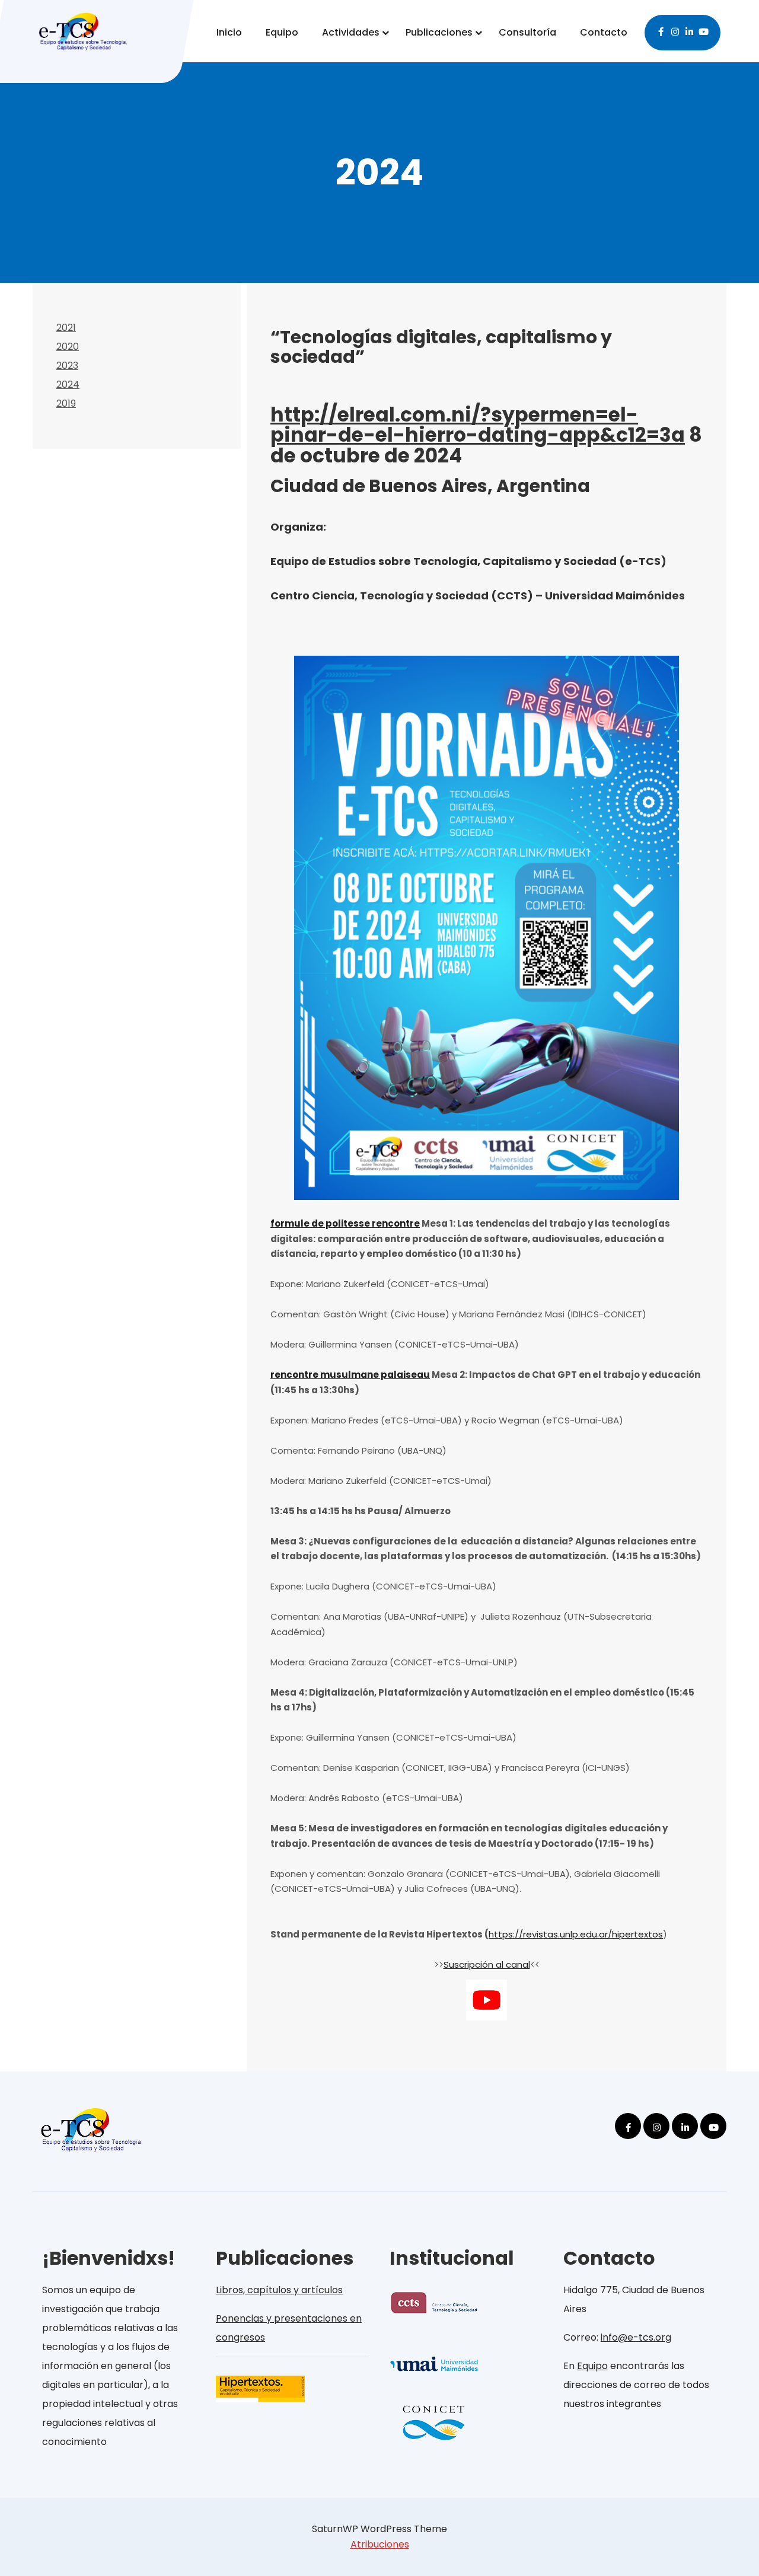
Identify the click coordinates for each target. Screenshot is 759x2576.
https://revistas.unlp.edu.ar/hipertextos (576, 1934)
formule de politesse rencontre (345, 1223)
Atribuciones (380, 2544)
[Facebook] (661, 30)
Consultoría (527, 32)
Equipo (282, 32)
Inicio (229, 32)
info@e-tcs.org (636, 2337)
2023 (67, 366)
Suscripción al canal (487, 1964)
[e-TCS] (83, 28)
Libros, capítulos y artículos (279, 2290)
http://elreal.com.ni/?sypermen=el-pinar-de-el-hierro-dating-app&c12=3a (478, 425)
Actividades (351, 32)
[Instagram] (675, 30)
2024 (68, 384)
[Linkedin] (690, 30)
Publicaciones (439, 32)
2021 (66, 328)
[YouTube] (704, 30)
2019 (66, 403)
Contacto (604, 32)
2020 (68, 347)
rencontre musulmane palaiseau (350, 1375)
